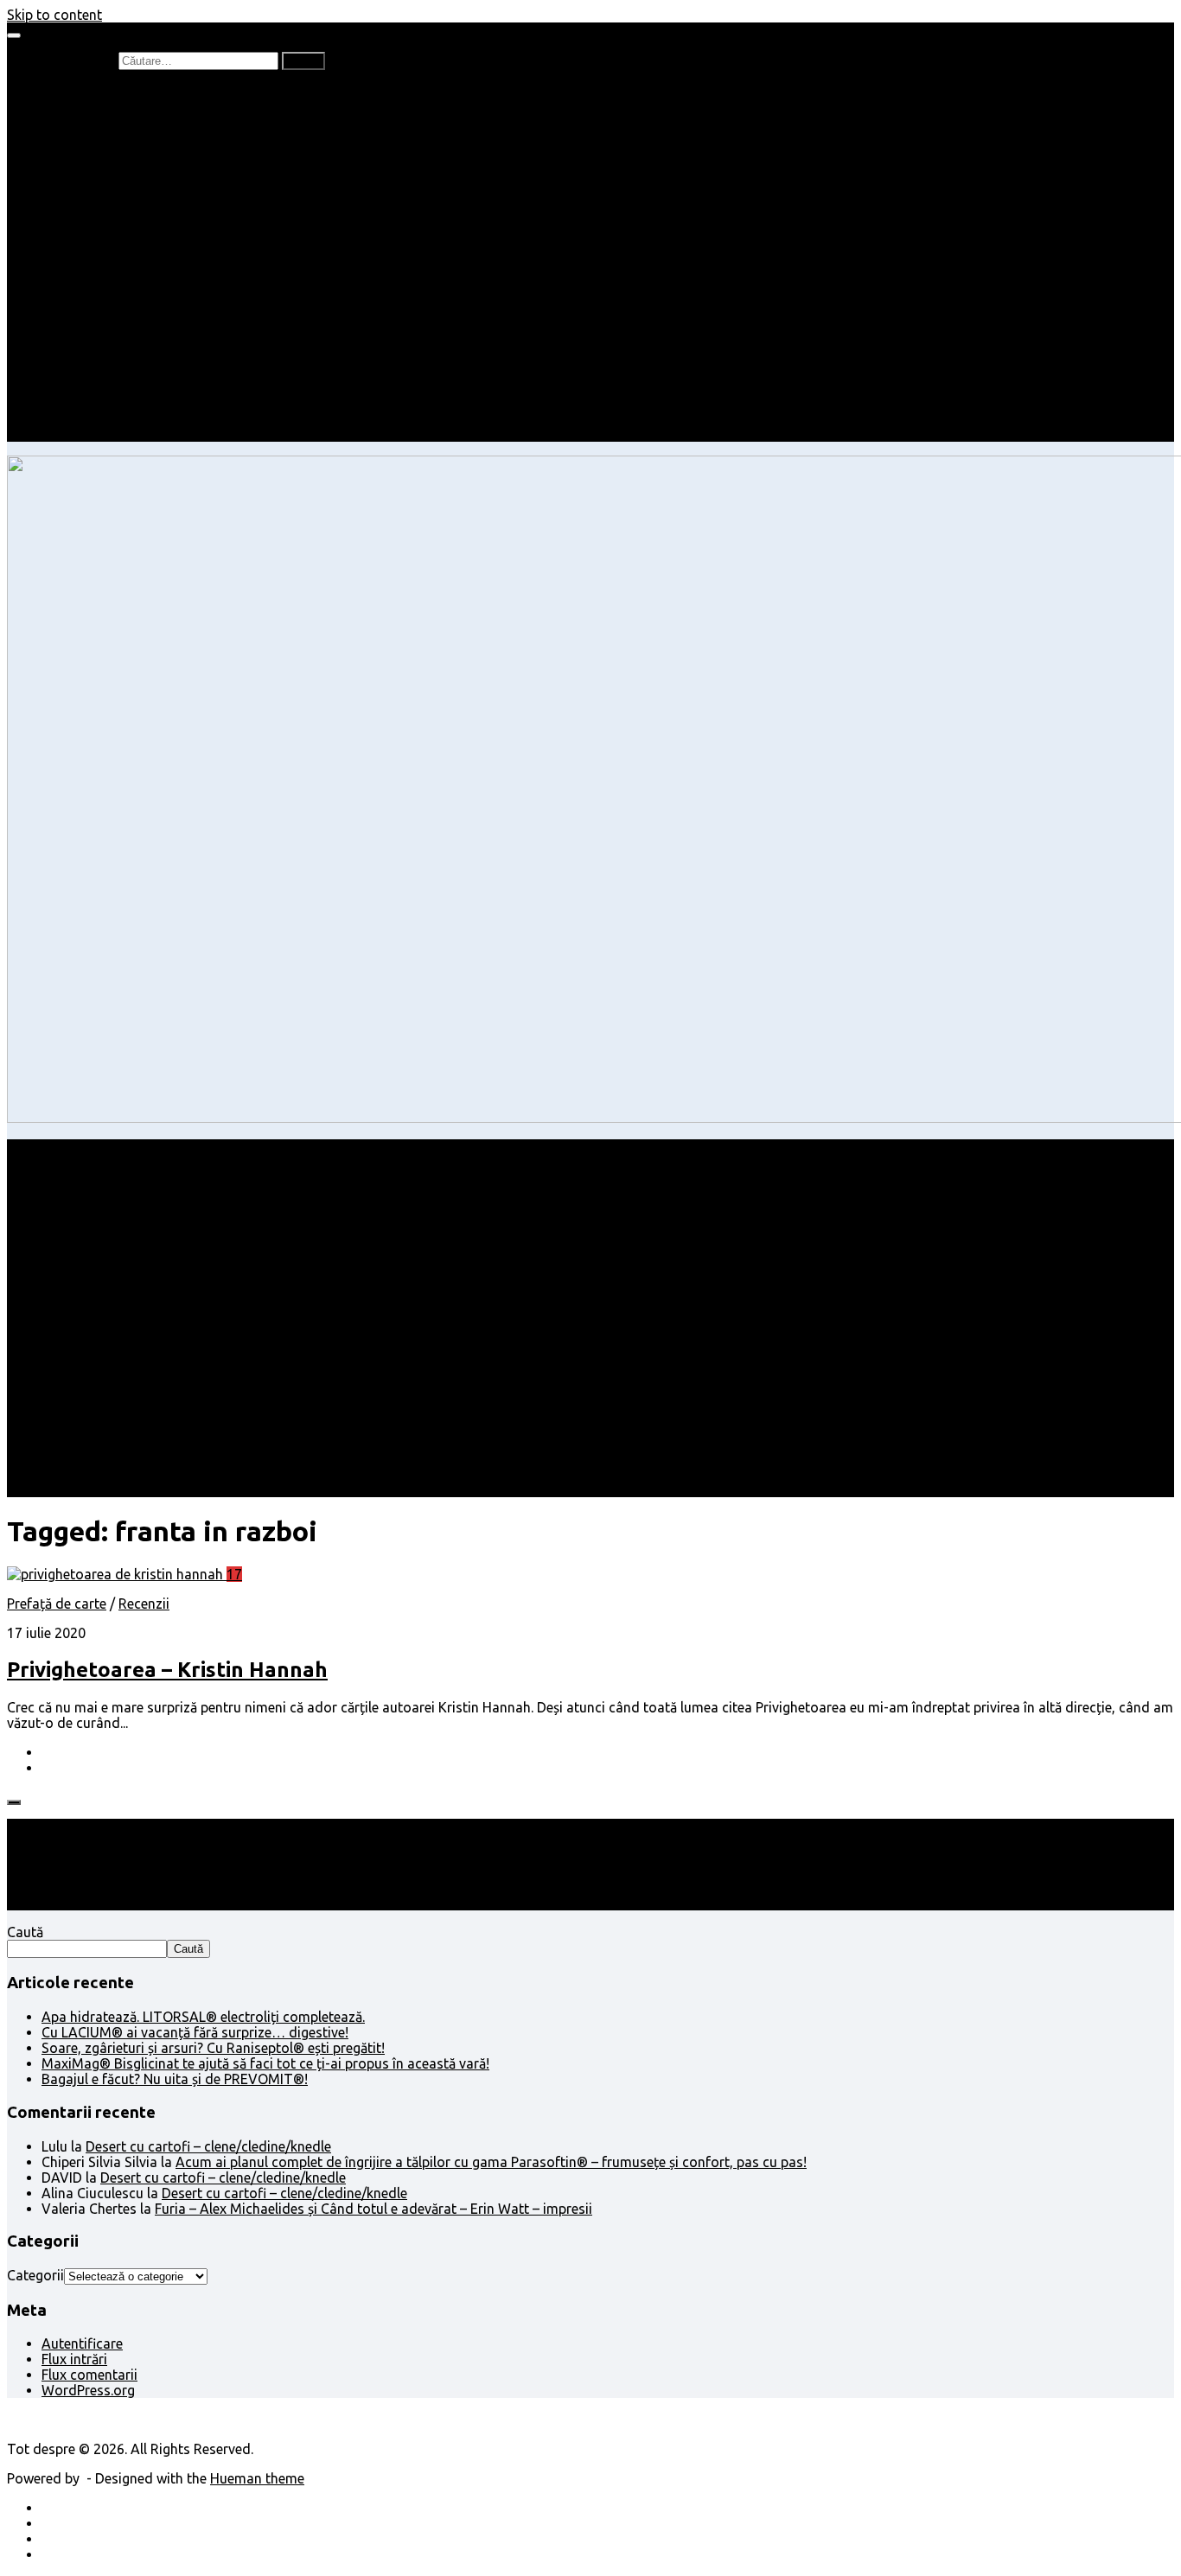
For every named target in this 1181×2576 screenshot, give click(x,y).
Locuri (96, 387)
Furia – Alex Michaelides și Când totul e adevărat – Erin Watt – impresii (373, 2209)
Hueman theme (257, 2478)
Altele (59, 278)
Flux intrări (74, 2359)
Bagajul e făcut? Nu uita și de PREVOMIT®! (175, 2079)
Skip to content (54, 15)
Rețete (61, 263)
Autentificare (82, 2343)
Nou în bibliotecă (128, 138)
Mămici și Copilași (97, 216)
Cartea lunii (112, 185)
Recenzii (102, 107)
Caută (25, 1932)
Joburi (96, 232)
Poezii (95, 154)
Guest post (110, 325)
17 (234, 1574)
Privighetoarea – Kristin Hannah (167, 1670)
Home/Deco (113, 294)
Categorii (35, 2275)
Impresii (66, 341)
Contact (67, 434)
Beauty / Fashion (93, 247)
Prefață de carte (91, 92)
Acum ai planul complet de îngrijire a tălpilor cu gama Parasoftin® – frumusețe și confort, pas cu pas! (491, 2162)
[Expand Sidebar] (14, 1802)
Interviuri (104, 169)
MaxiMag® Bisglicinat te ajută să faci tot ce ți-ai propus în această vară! (265, 2063)
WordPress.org (88, 2390)
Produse (102, 372)
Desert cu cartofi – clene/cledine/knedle (208, 2146)
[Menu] (14, 35)
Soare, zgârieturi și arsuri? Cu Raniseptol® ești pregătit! (213, 2048)
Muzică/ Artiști (121, 403)
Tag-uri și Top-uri (131, 201)
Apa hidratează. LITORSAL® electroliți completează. (203, 2017)
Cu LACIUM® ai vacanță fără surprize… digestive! (195, 2032)
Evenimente (112, 418)
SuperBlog (108, 309)
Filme (93, 356)
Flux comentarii (89, 2375)
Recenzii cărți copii (134, 123)
